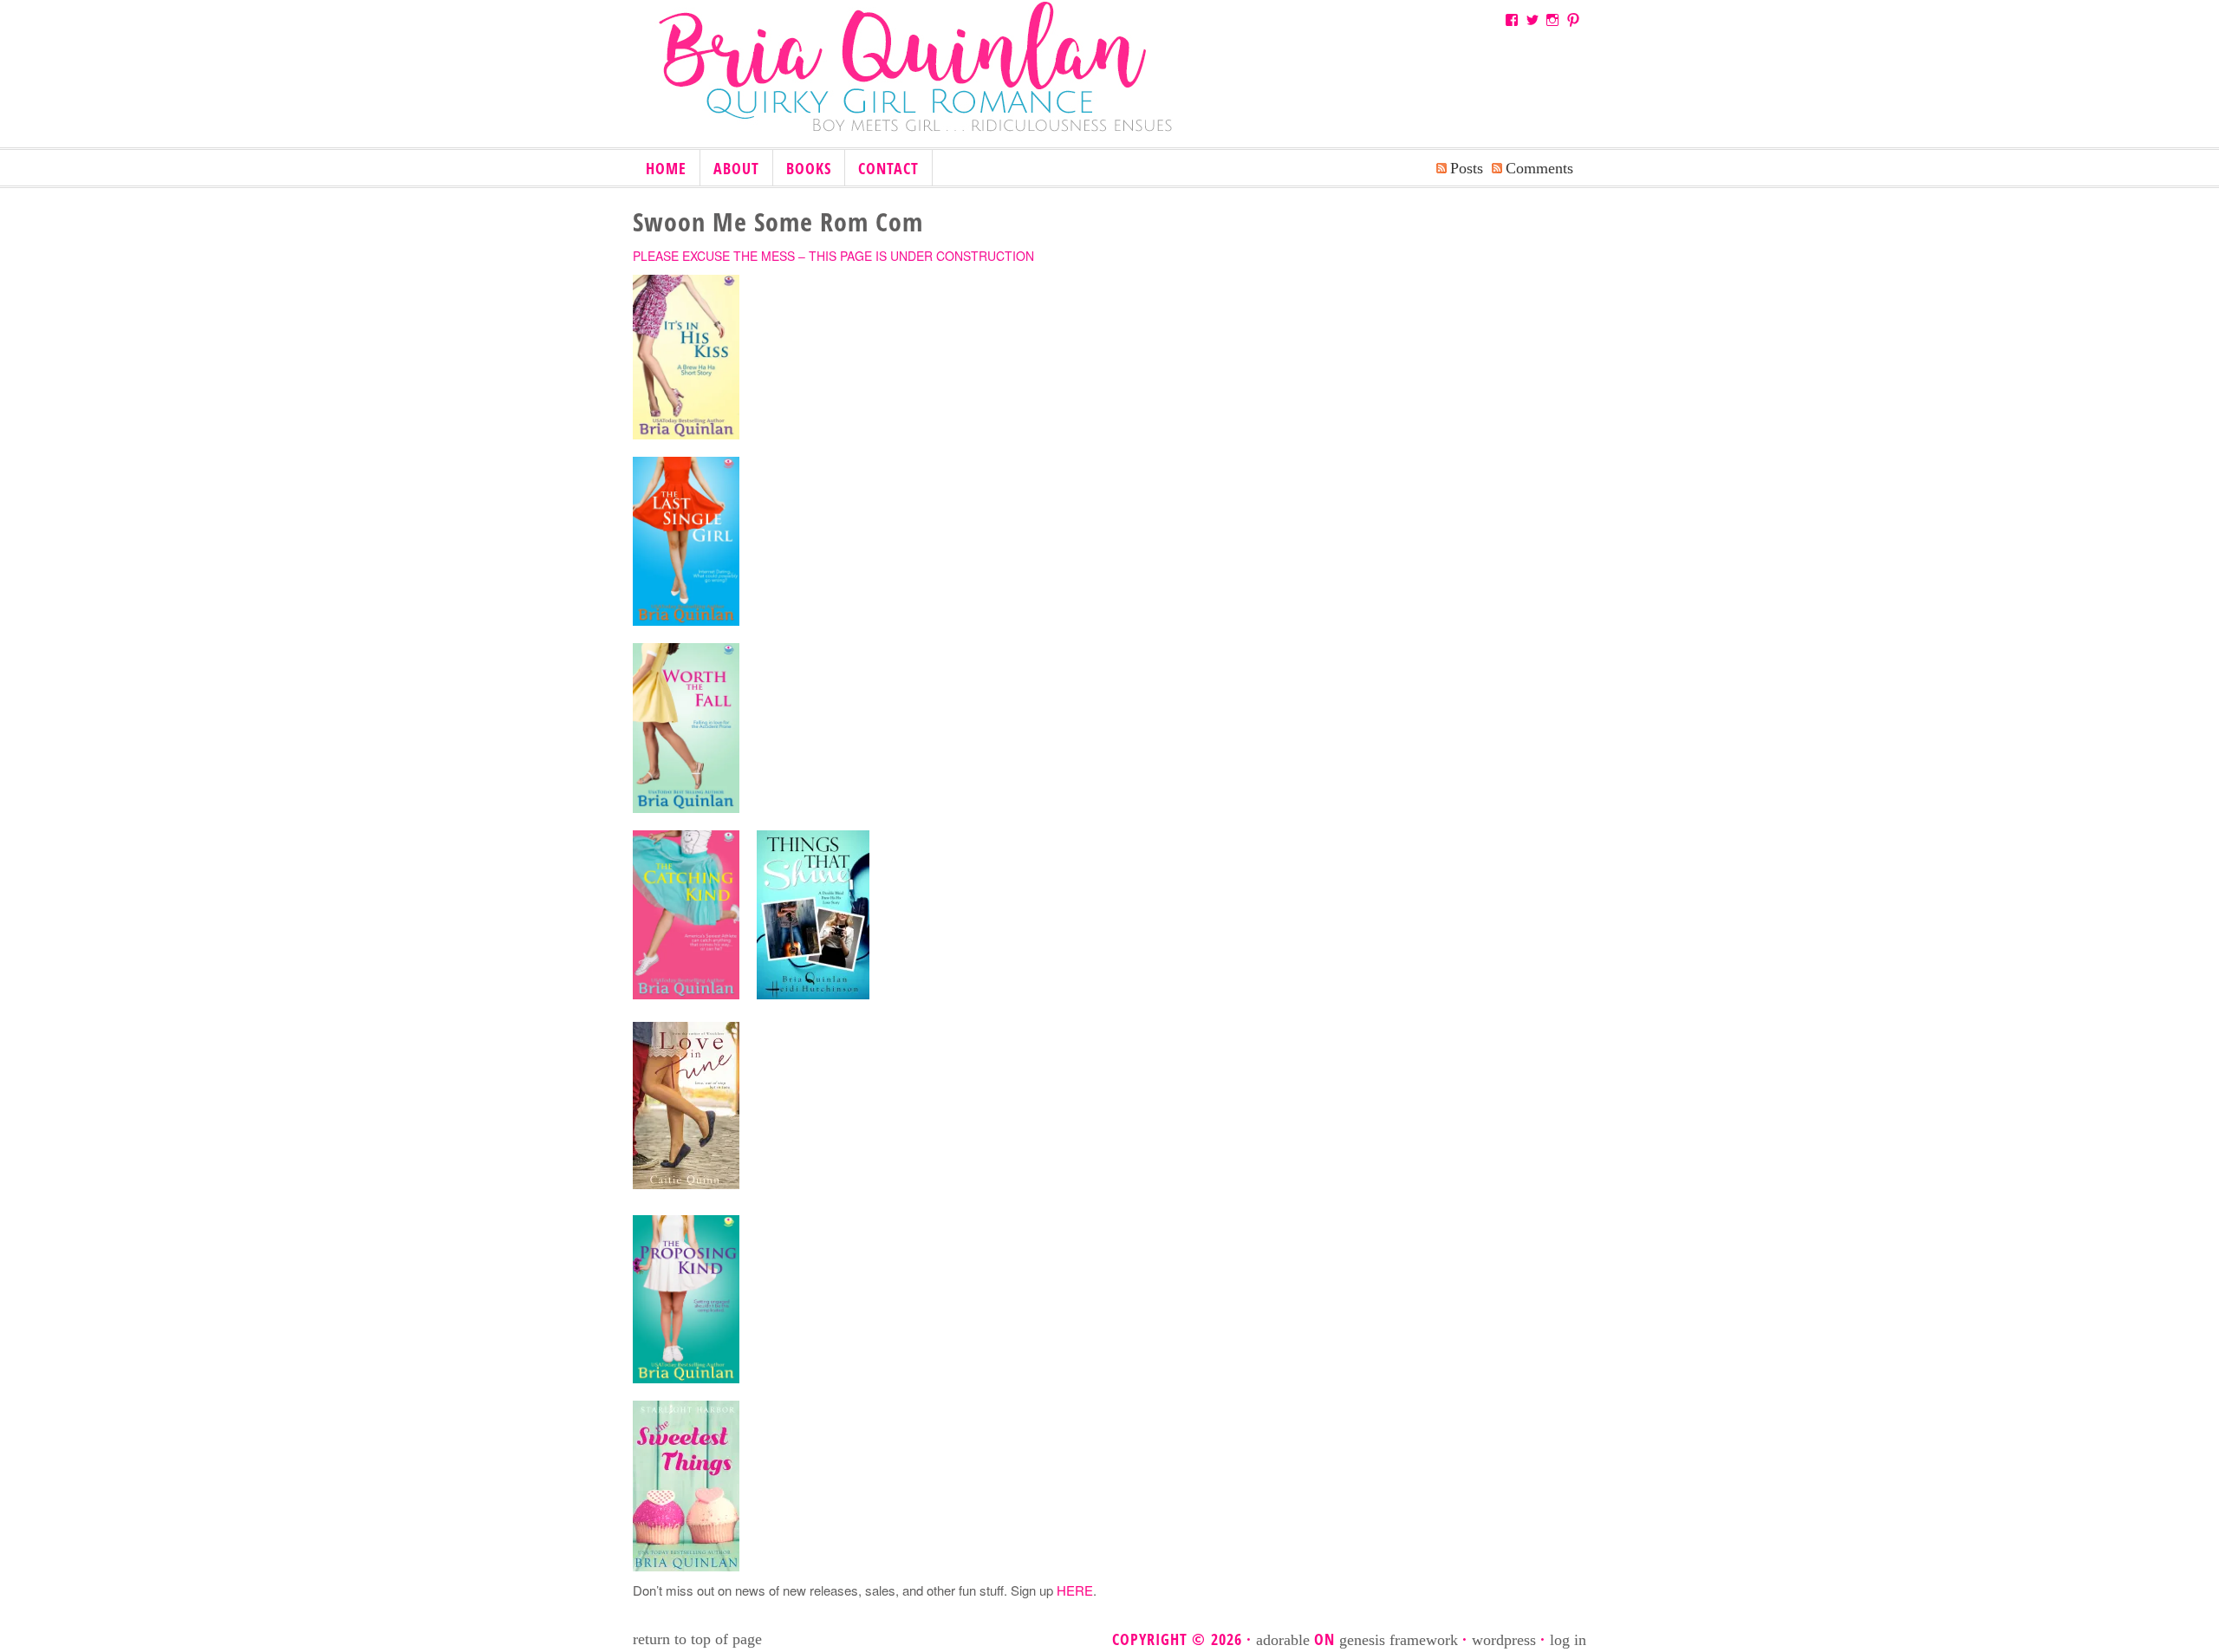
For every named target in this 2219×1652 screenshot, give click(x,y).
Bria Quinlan (936, 81)
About (736, 168)
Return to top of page (697, 1639)
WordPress (1504, 1640)
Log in (1568, 1640)
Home (666, 168)
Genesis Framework (1399, 1640)
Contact (888, 168)
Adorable (1283, 1640)
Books (802, 169)
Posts (1467, 168)
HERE (1075, 1590)
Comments (1539, 168)
